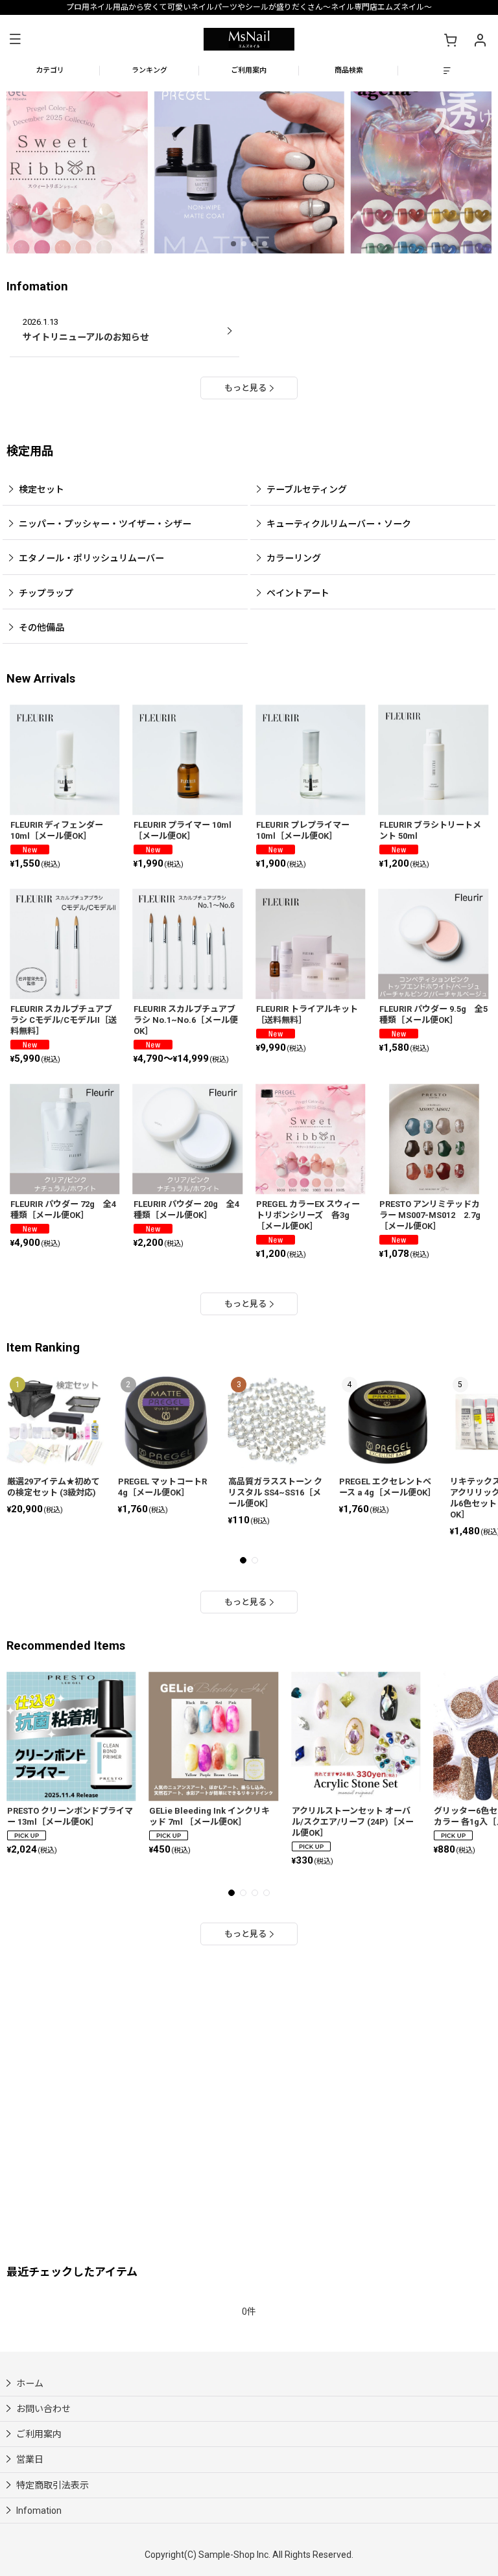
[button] (15, 39)
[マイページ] (480, 40)
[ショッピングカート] (450, 40)
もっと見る (245, 388)
